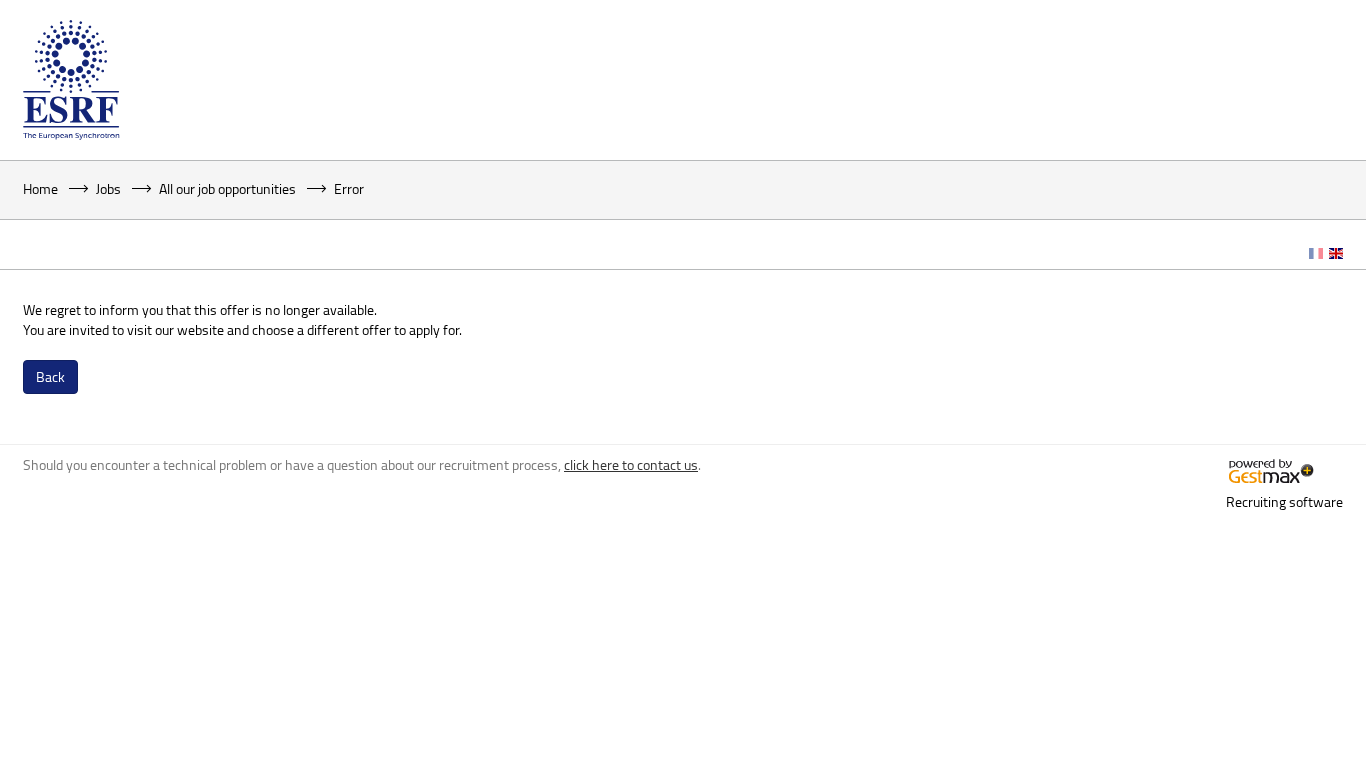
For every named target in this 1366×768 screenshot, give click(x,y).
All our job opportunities (227, 188)
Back (50, 376)
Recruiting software (1284, 501)
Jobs (108, 188)
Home (40, 188)
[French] (1316, 253)
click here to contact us (631, 464)
